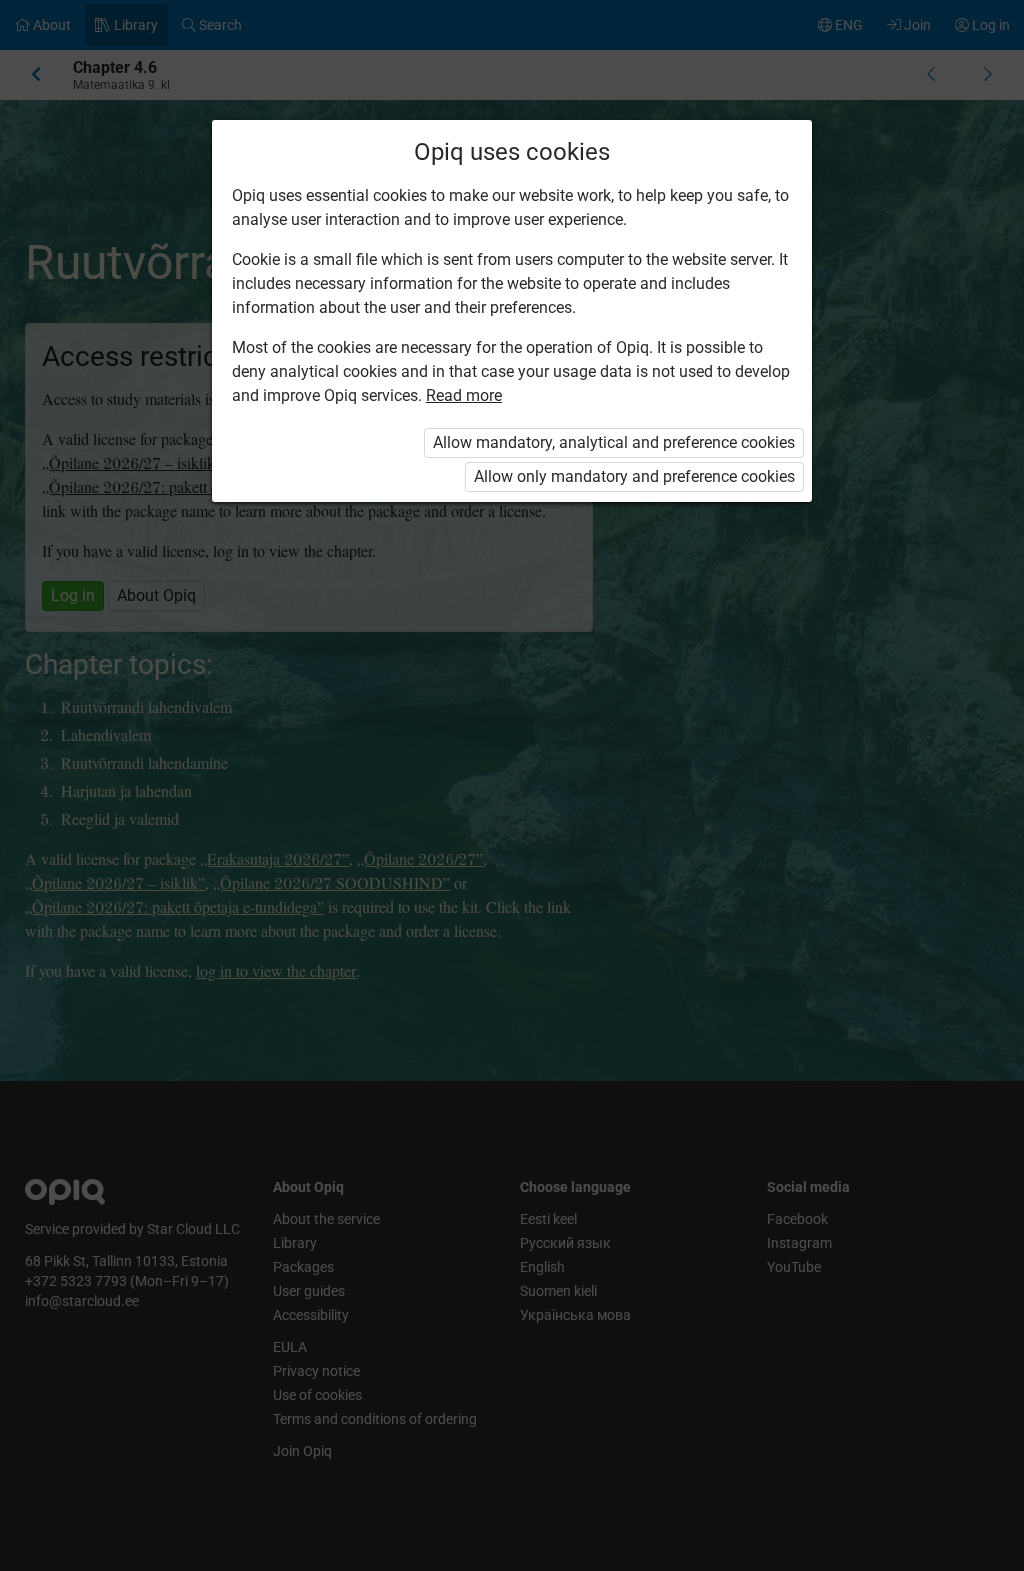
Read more (464, 395)
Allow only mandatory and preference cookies (634, 476)
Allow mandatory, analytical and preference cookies (614, 442)
